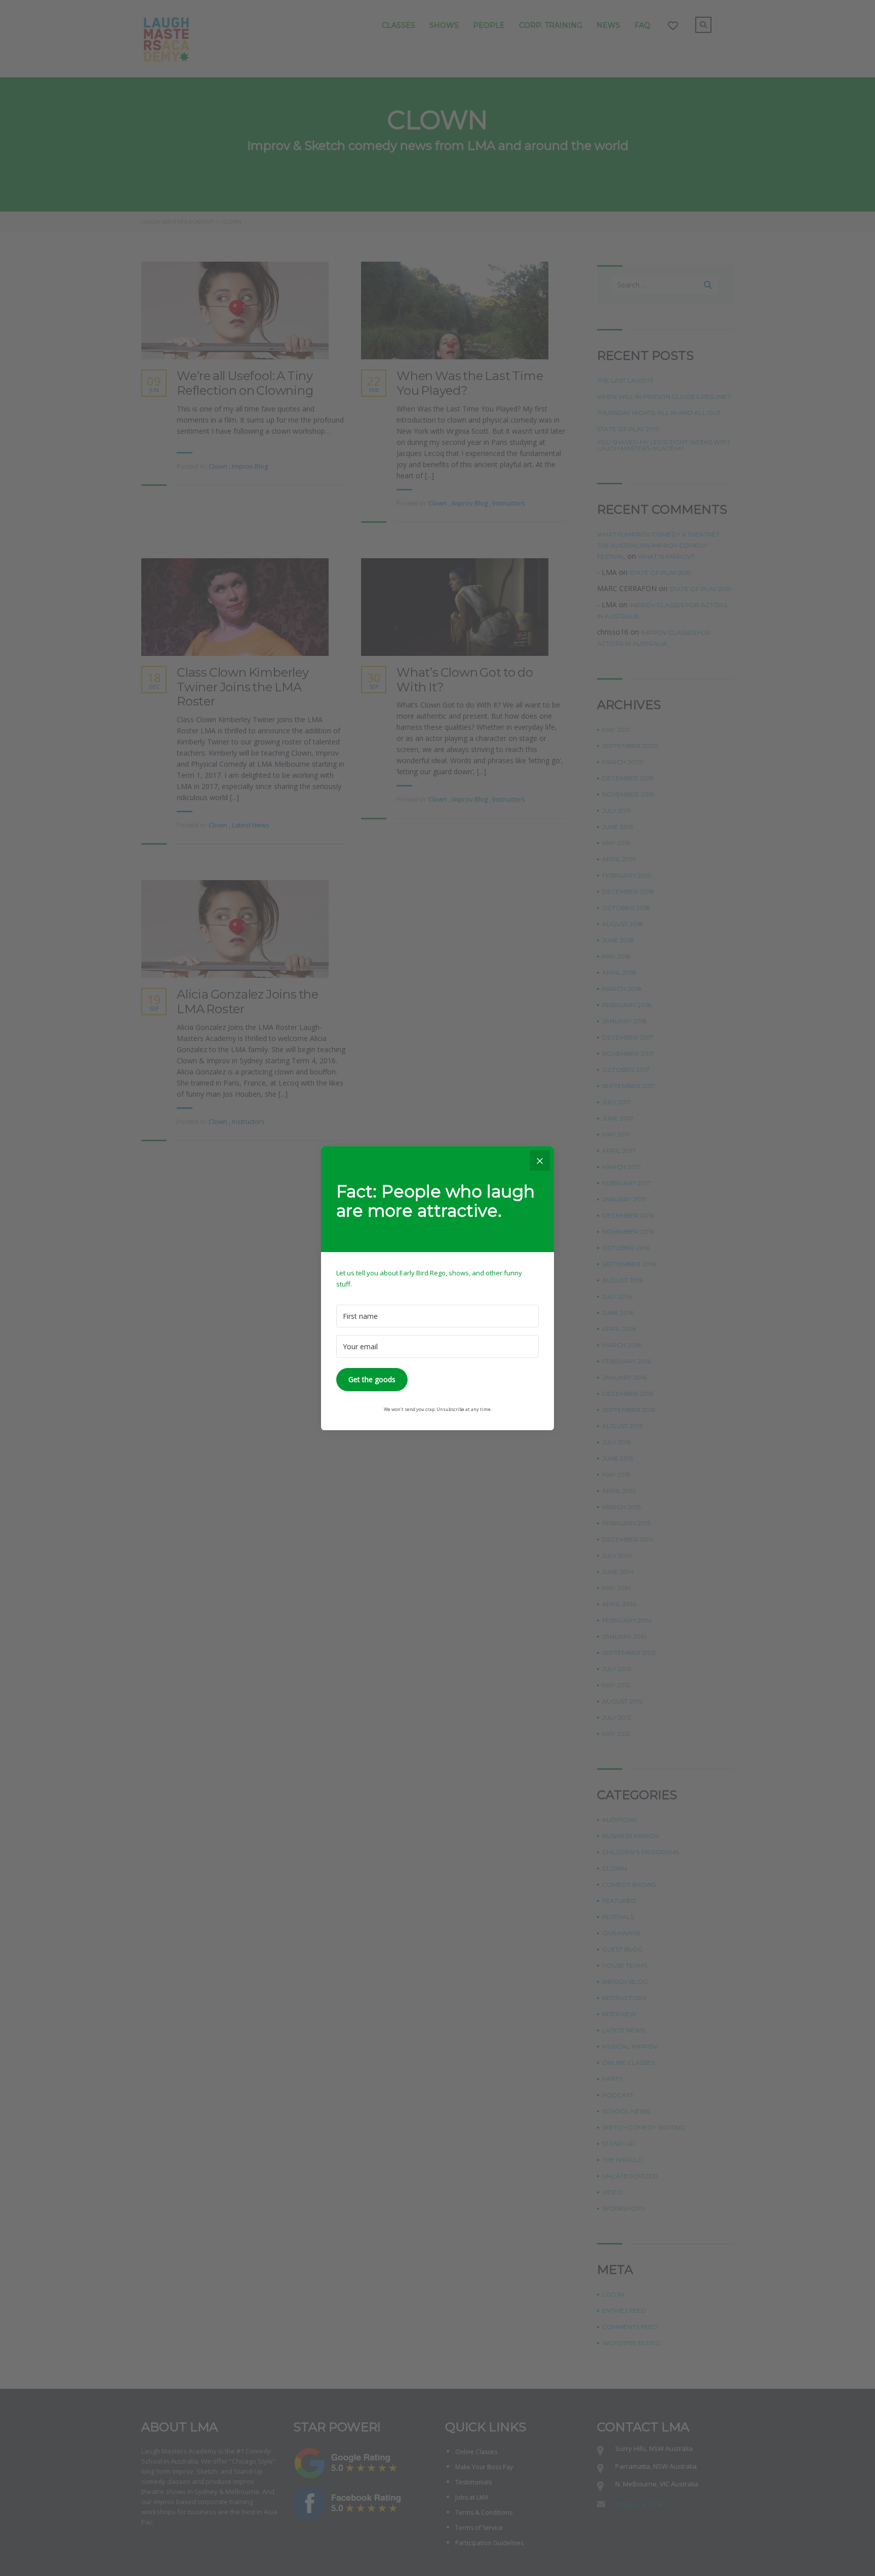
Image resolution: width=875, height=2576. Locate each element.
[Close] (540, 1160)
